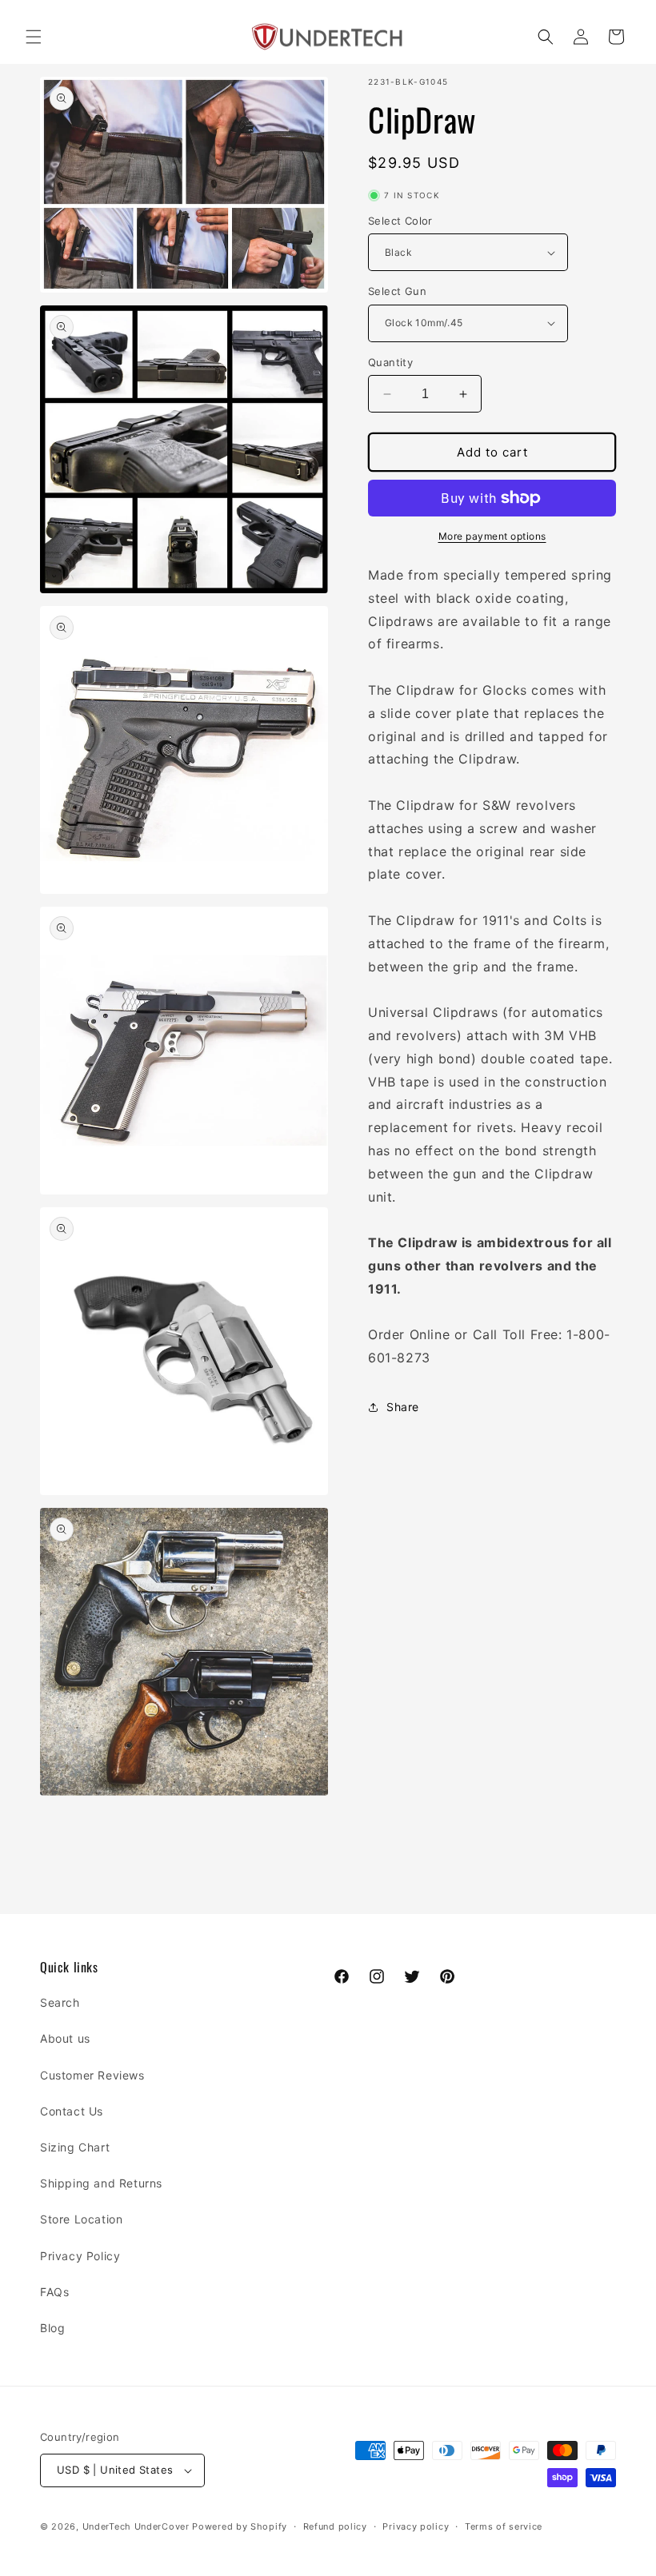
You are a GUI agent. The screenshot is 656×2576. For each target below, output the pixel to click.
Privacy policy (416, 2526)
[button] (34, 37)
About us (65, 2038)
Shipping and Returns (101, 2183)
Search (60, 2002)
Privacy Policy (80, 2256)
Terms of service (504, 2526)
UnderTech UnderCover (136, 2526)
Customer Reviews (92, 2075)
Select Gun (397, 291)
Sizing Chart (75, 2147)
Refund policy (335, 2526)
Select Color (400, 221)
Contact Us (72, 2111)
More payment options (492, 536)
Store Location (81, 2219)
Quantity (390, 362)
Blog (52, 2328)
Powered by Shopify (240, 2526)
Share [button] (403, 1407)
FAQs (54, 2292)
